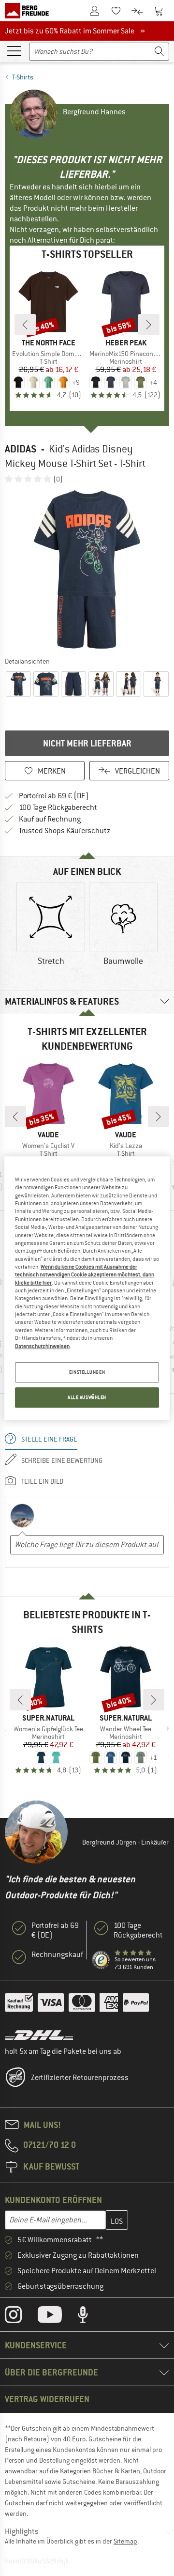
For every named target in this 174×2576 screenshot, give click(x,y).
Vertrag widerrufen (47, 2399)
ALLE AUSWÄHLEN (87, 1397)
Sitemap (125, 2541)
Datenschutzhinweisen (42, 1346)
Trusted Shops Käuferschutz (65, 831)
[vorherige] (25, 325)
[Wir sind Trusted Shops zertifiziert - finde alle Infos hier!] (101, 1960)
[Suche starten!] (159, 52)
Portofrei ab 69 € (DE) (54, 796)
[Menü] (14, 50)
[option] (87, 570)
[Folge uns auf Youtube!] (57, 2317)
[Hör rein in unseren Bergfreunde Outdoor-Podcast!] (90, 2317)
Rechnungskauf (57, 1955)
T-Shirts (23, 77)
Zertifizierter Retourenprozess (80, 2078)
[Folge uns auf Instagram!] (21, 2317)
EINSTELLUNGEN (87, 1372)
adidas (21, 449)
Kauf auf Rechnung (50, 819)
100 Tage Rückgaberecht (58, 807)
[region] (87, 1288)
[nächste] (149, 325)
